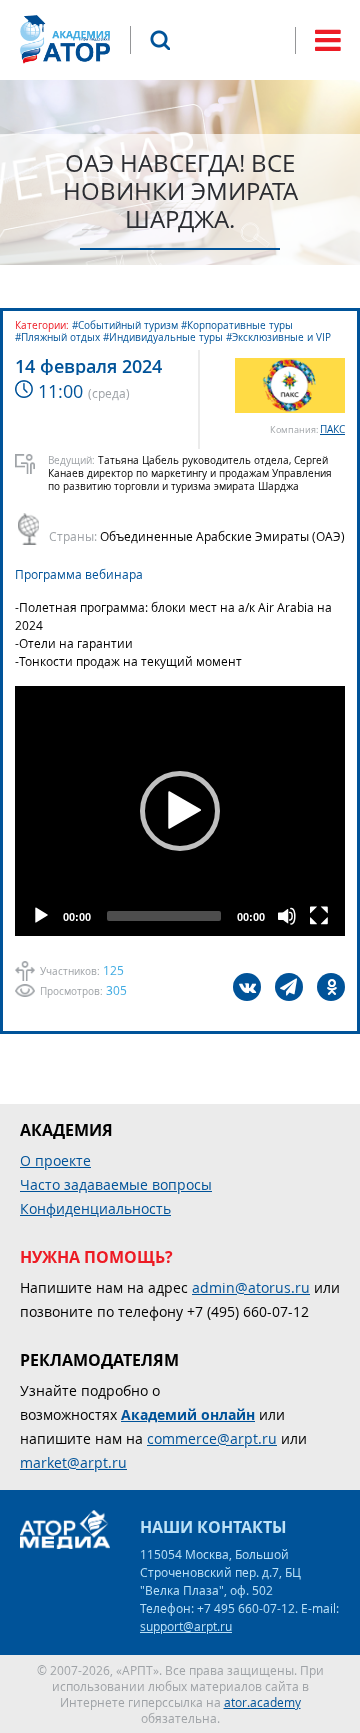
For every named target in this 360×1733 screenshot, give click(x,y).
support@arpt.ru (186, 1626)
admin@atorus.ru (251, 1287)
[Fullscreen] (319, 916)
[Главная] (65, 39)
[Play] (41, 916)
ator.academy (262, 1702)
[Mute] (287, 916)
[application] (180, 811)
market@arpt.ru (73, 1462)
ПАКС (332, 429)
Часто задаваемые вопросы (116, 1184)
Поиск (160, 40)
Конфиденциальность (95, 1208)
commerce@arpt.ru (212, 1438)
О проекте (55, 1160)
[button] (180, 811)
